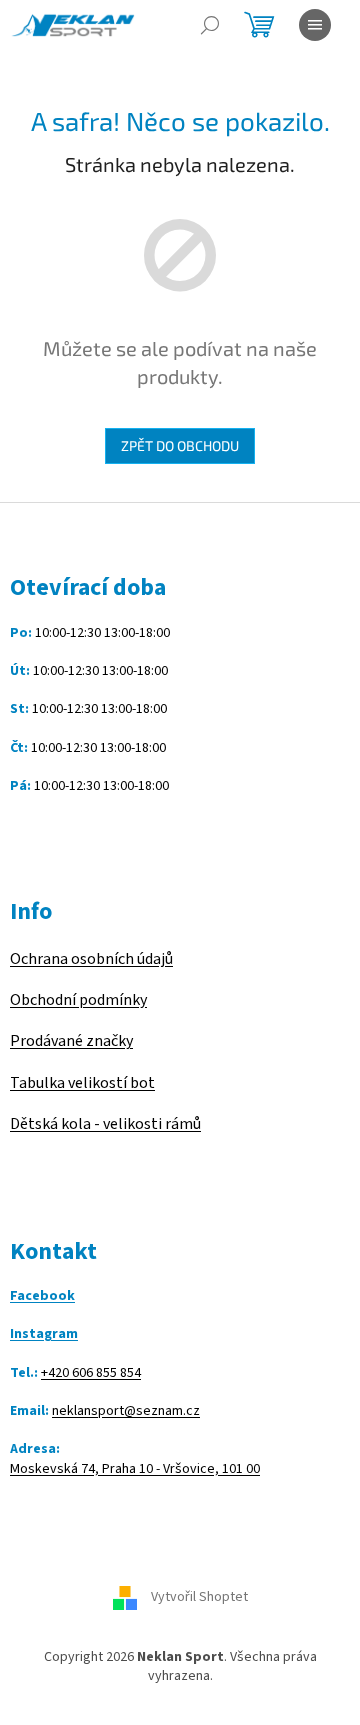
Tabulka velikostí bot (82, 1083)
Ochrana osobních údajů (91, 959)
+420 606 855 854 (91, 1373)
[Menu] (315, 25)
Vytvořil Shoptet (199, 1597)
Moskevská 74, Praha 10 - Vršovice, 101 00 (135, 1469)
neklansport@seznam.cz (126, 1411)
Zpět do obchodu (180, 445)
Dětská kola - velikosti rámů (105, 1124)
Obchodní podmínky (78, 1000)
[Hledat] (210, 25)
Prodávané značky (71, 1041)
